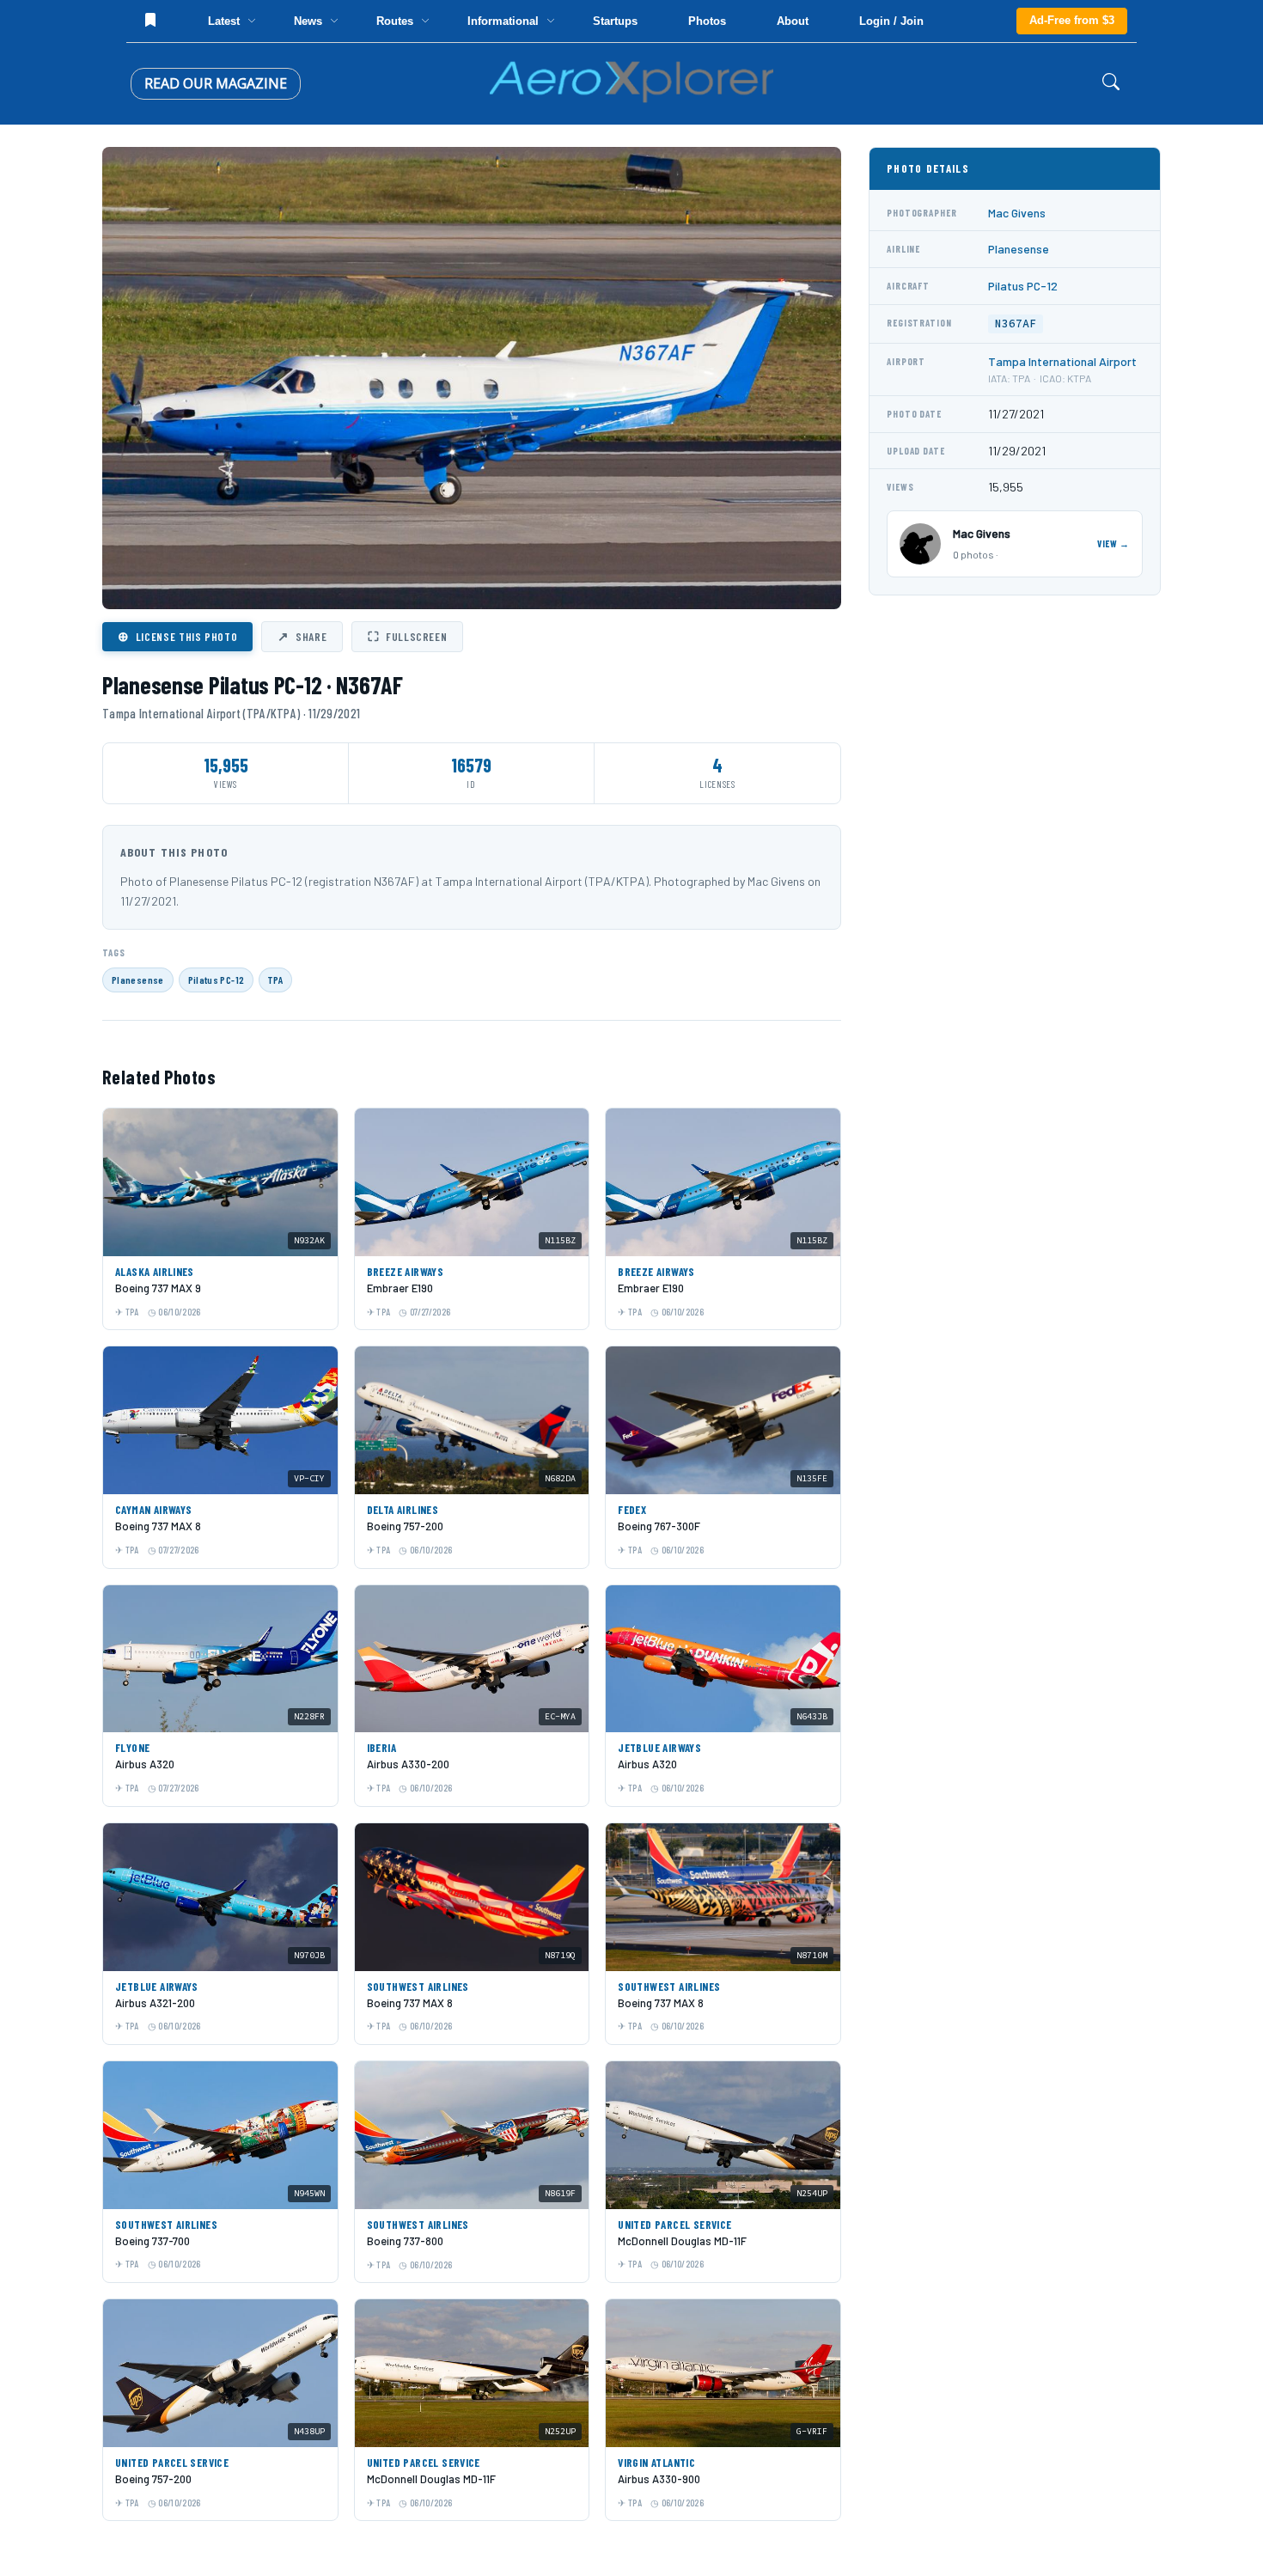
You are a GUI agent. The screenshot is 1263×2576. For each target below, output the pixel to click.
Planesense (138, 980)
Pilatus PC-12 (217, 980)
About (793, 21)
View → (1114, 543)
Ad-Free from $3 (1072, 20)
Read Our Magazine (216, 83)
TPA (275, 980)
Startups (615, 21)
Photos (707, 21)
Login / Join (891, 21)
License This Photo (177, 636)
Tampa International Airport (1062, 361)
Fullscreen (407, 636)
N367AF (1016, 324)
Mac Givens (1017, 213)
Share (302, 636)
